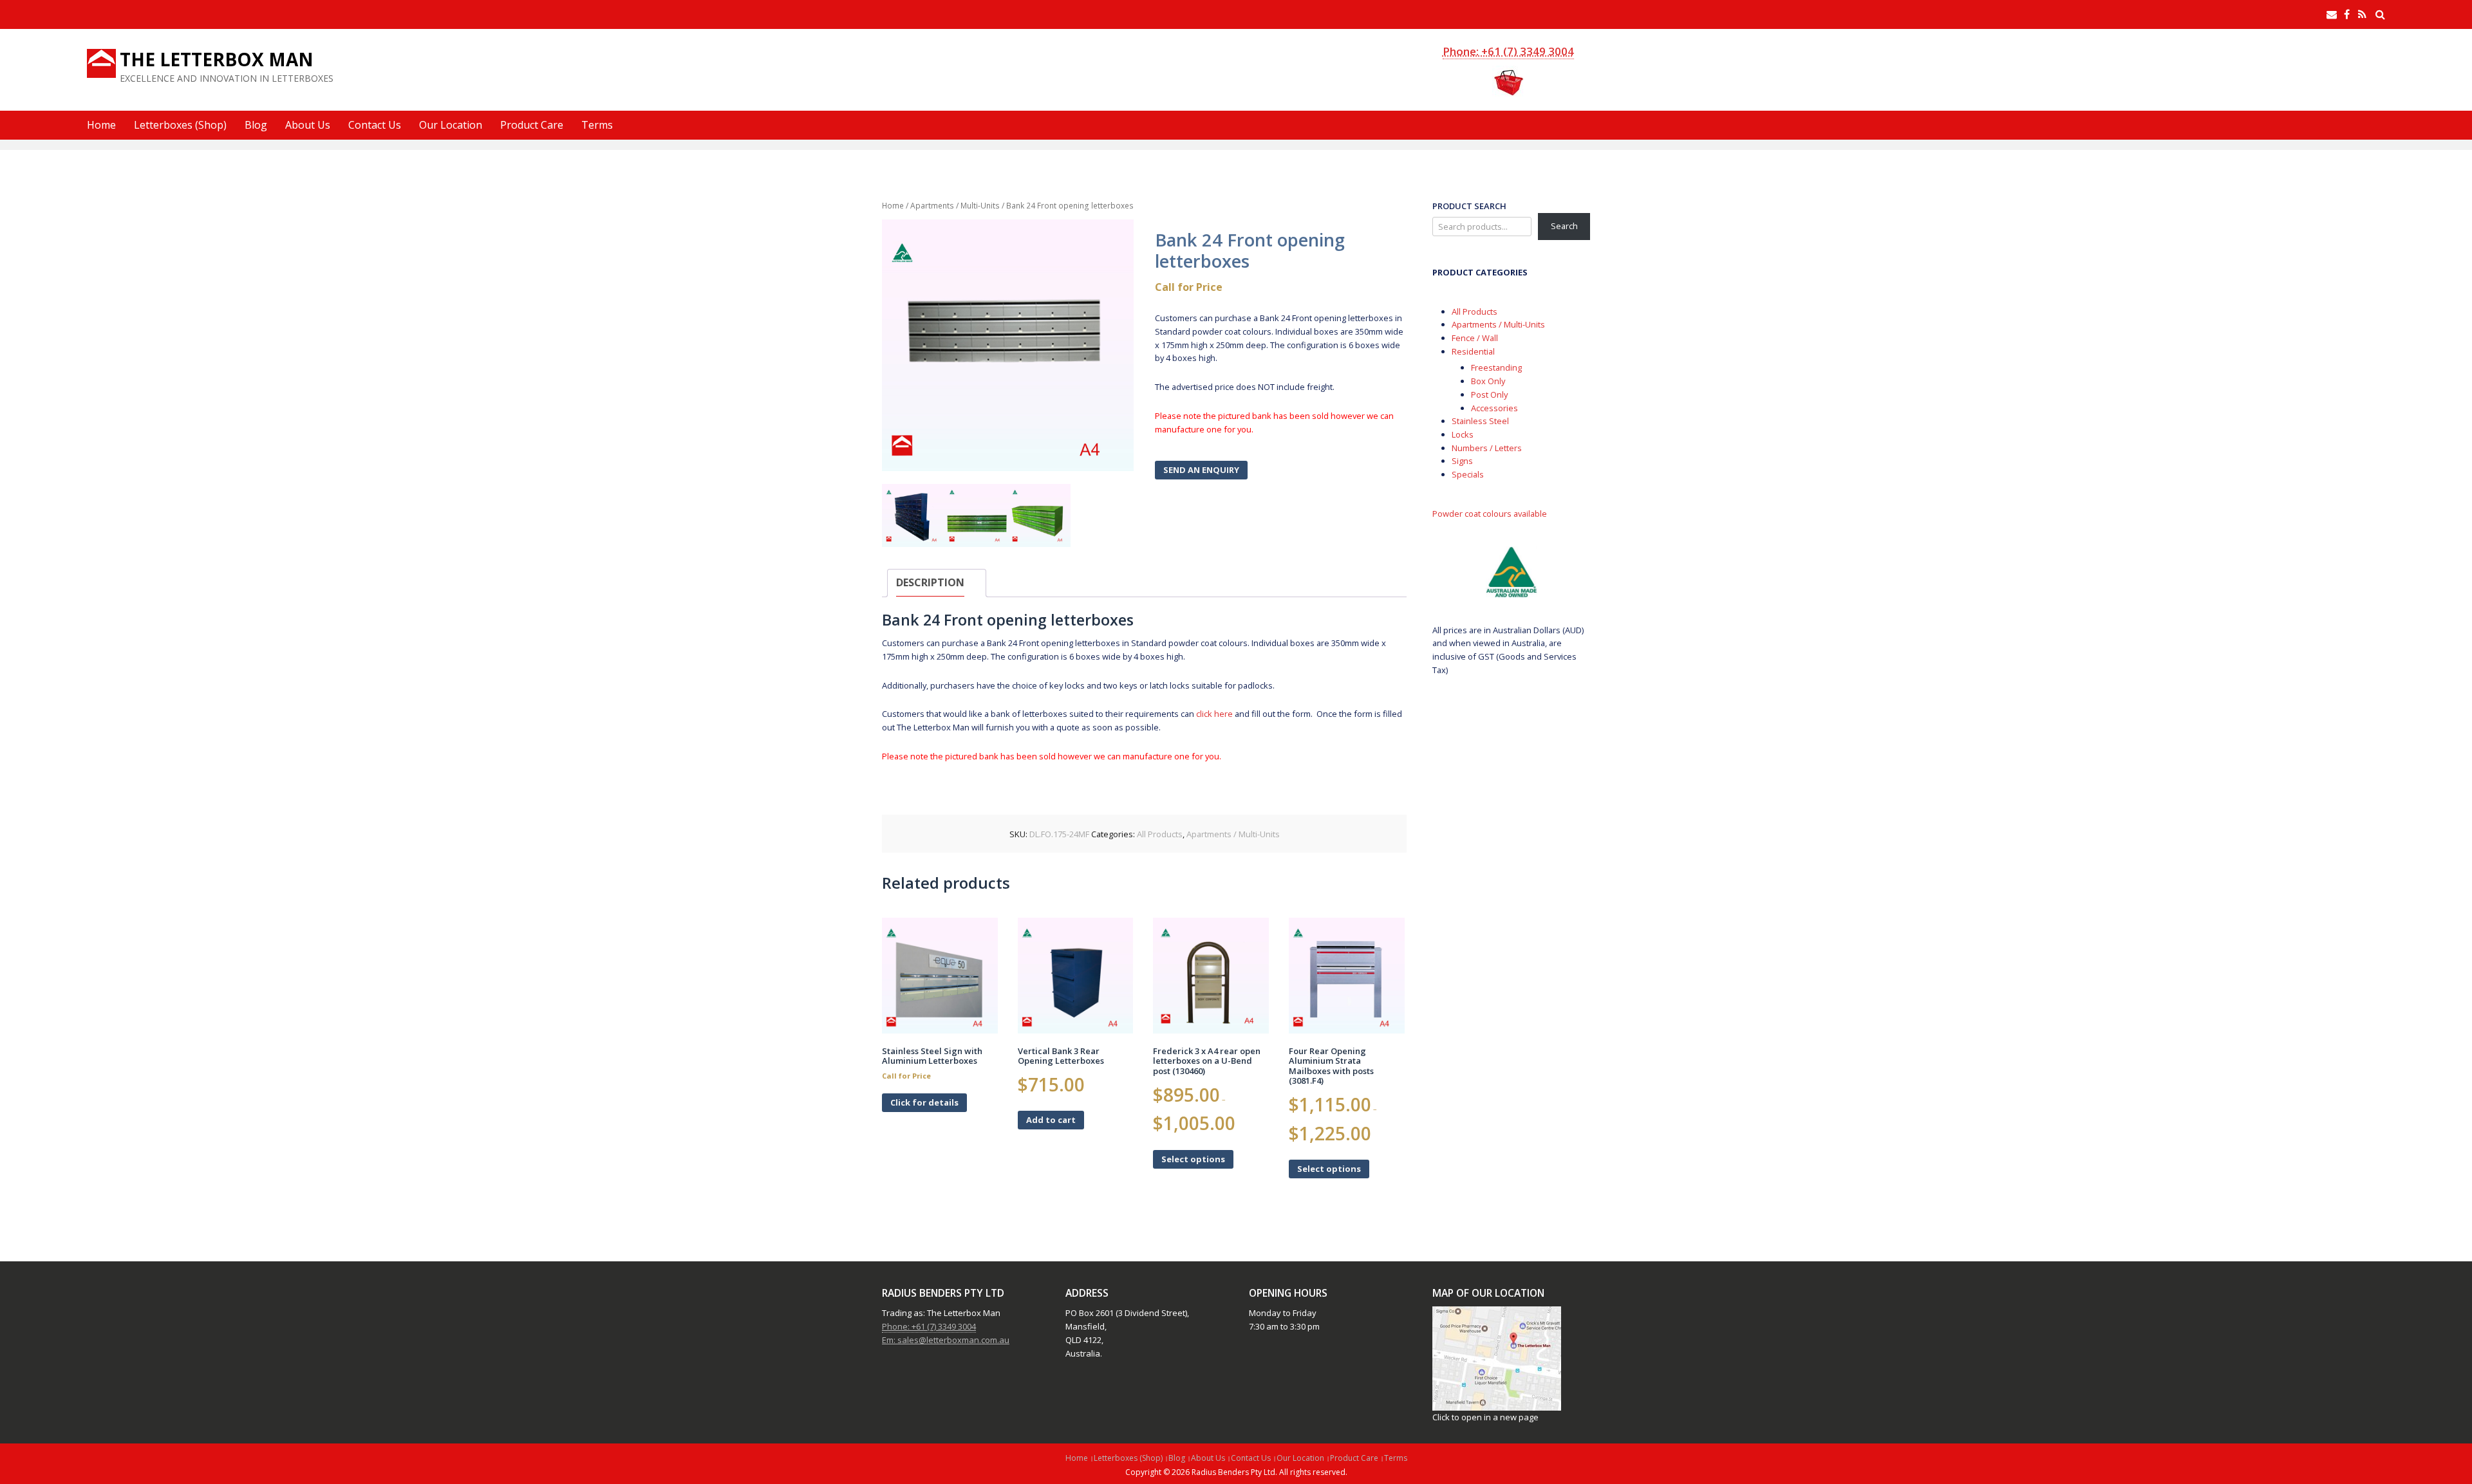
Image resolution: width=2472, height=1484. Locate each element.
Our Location (451, 125)
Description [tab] (930, 582)
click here (1213, 714)
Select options (1193, 1159)
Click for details (924, 1102)
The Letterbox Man (217, 59)
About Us (308, 125)
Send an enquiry (1201, 470)
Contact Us (375, 125)
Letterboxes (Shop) (180, 125)
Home (101, 125)
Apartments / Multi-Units (955, 205)
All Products (1160, 834)
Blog (256, 125)
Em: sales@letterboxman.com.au (946, 1340)
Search (1564, 226)
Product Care (532, 125)
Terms (597, 125)
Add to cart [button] (1051, 1120)
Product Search (1469, 206)
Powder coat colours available (1490, 514)
